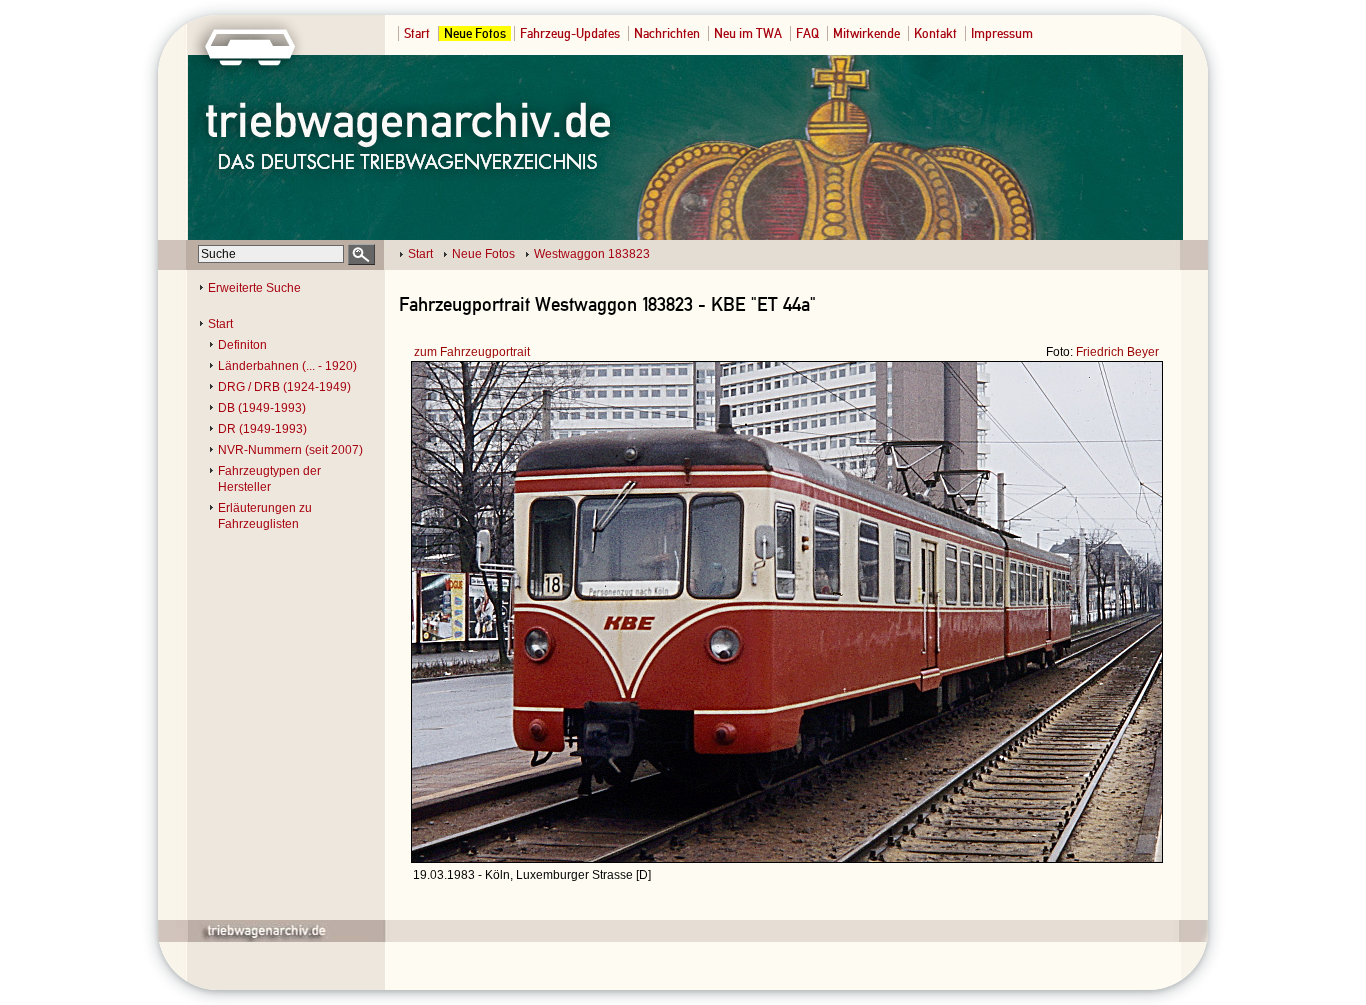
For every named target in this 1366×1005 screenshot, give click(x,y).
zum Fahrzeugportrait (472, 352)
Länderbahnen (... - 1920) (287, 366)
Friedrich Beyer (1117, 352)
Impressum (1002, 33)
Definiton (242, 345)
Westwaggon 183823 (592, 254)
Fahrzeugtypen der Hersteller (269, 479)
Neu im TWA (748, 33)
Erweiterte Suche (254, 288)
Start (417, 33)
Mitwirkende (866, 33)
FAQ (807, 33)
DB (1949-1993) (262, 408)
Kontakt (935, 33)
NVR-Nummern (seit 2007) (290, 450)
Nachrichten (667, 33)
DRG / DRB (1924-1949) (284, 387)
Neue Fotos (475, 33)
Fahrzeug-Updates (570, 33)
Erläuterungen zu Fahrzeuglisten (265, 516)
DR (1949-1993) (262, 429)
